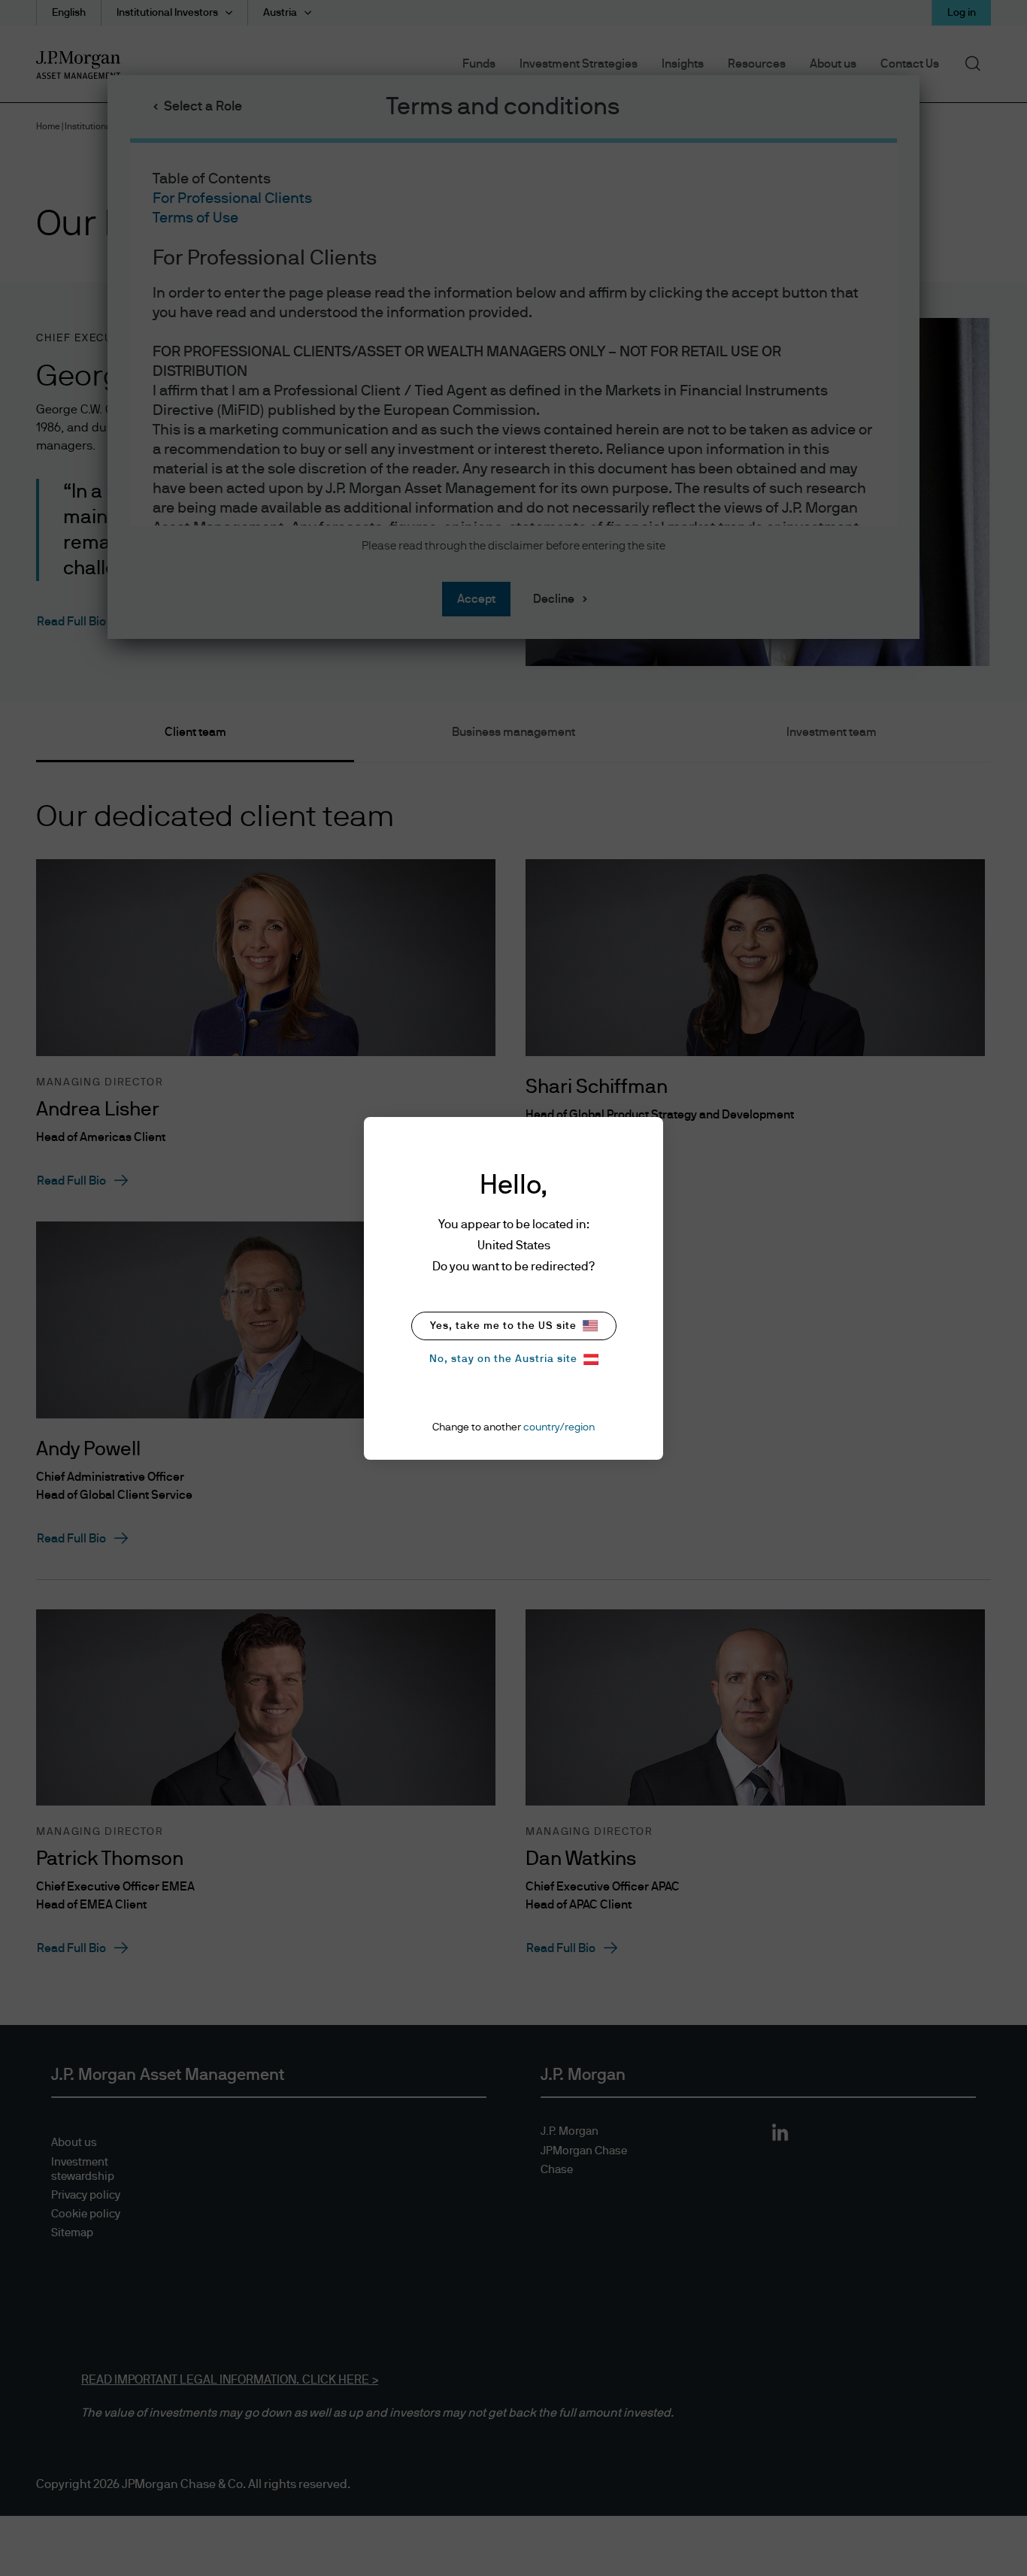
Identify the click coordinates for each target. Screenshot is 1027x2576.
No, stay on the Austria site (503, 1359)
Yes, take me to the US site (503, 1326)
